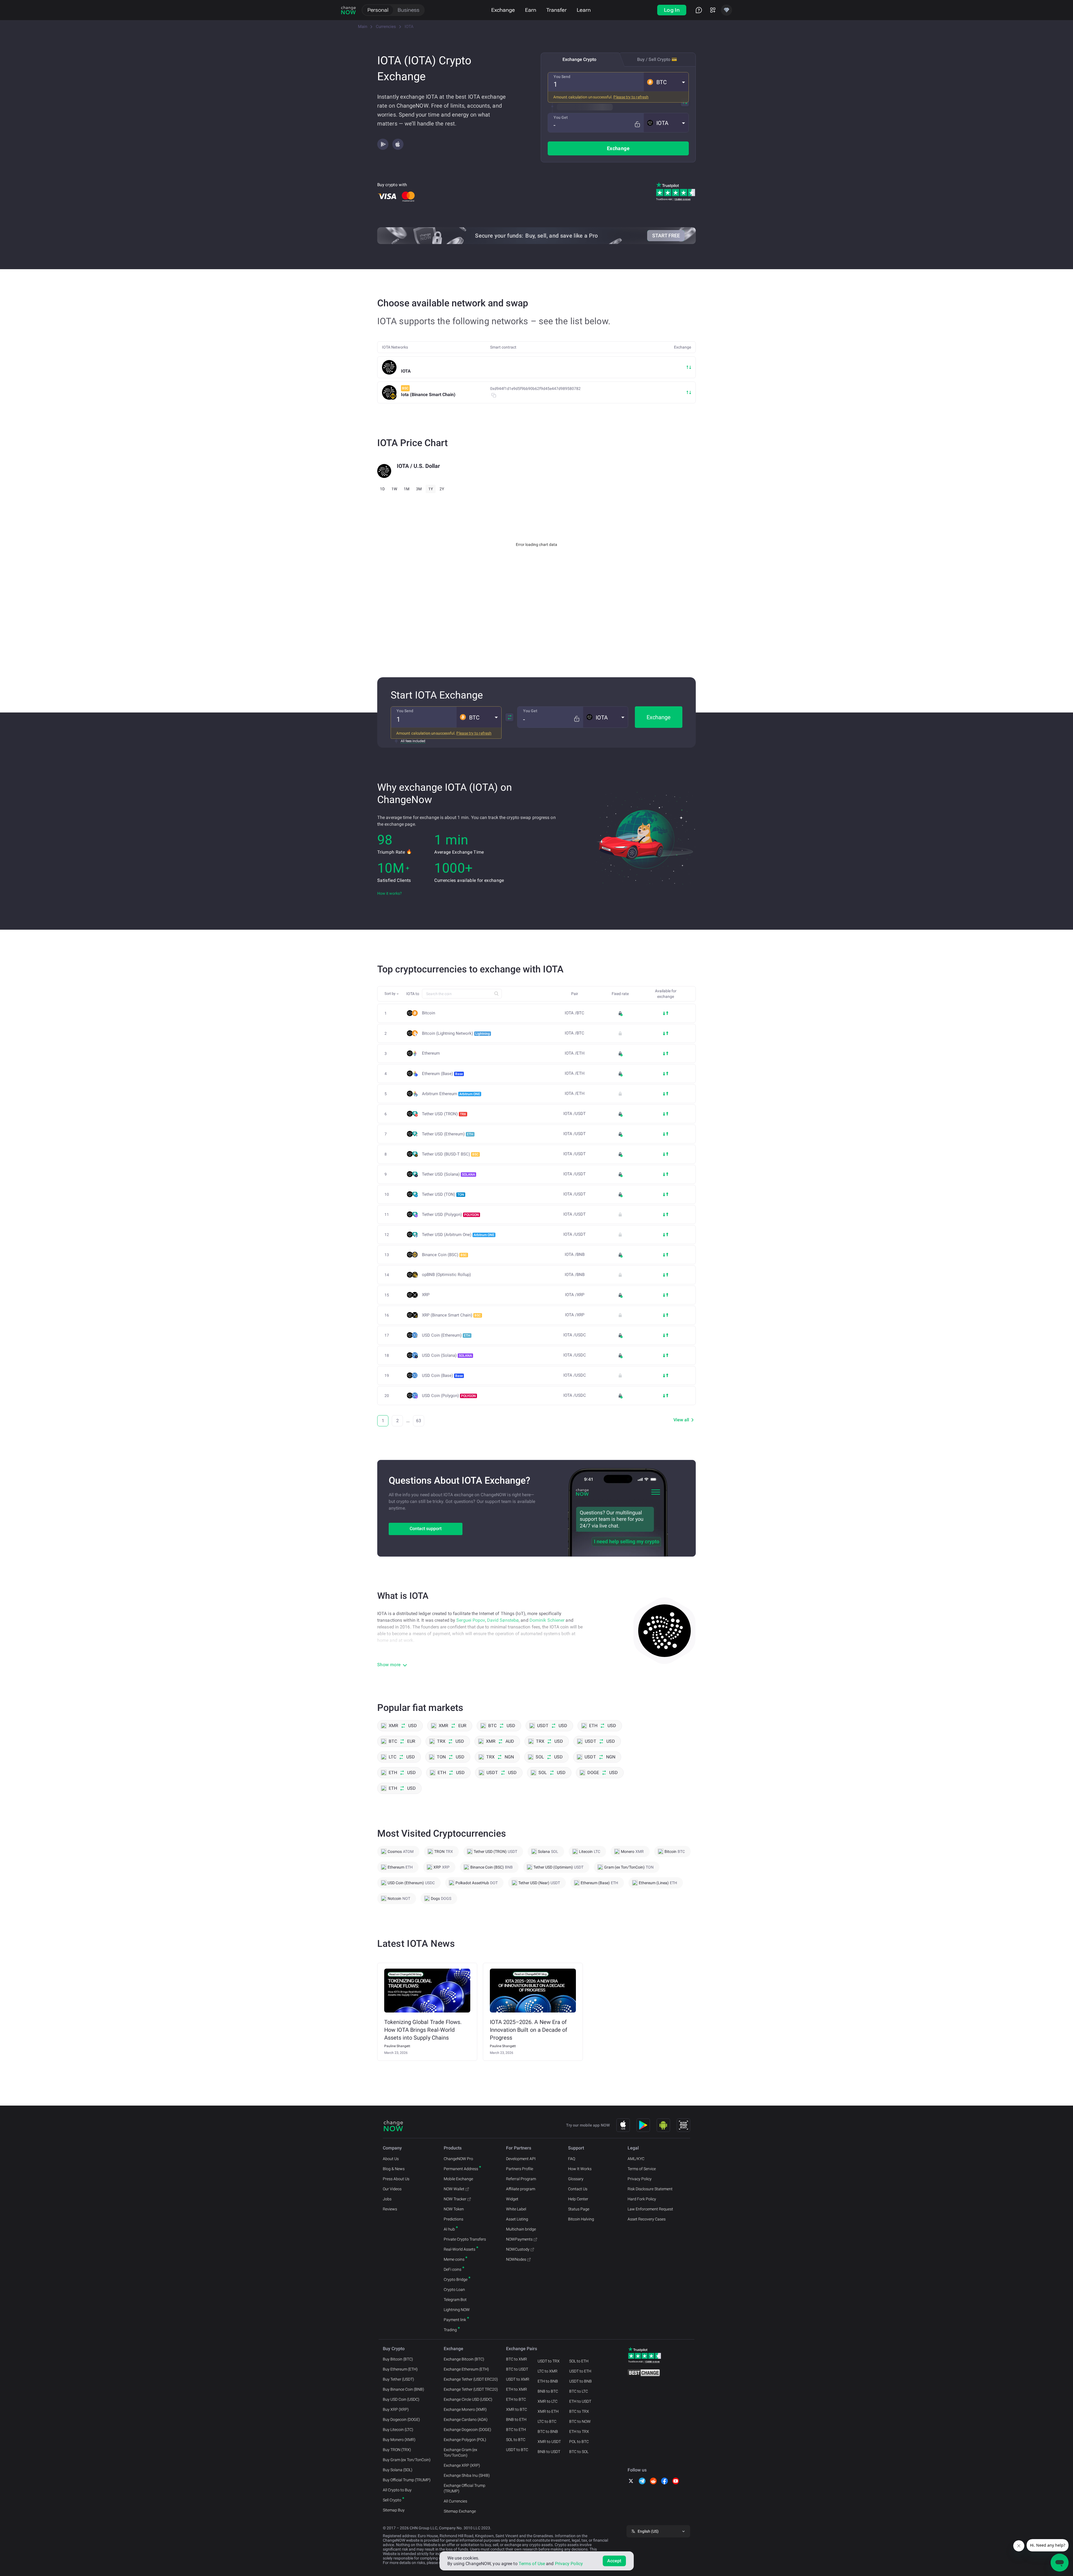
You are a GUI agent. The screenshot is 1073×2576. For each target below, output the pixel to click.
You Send (562, 77)
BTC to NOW (580, 2421)
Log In (672, 10)
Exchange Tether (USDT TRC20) (471, 2389)
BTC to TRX (579, 2411)
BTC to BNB (548, 2431)
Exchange (503, 10)
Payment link (455, 2320)
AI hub (449, 2229)
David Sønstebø (503, 1620)
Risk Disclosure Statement (650, 2189)
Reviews (390, 2209)
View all (681, 1420)
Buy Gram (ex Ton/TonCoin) (407, 2460)
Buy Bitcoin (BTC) (398, 2359)
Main (363, 27)
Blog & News (394, 2169)
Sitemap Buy (394, 2510)
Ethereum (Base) (442, 1074)
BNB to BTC (548, 2391)
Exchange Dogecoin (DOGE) (467, 2430)
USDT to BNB (581, 2381)
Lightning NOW (457, 2310)
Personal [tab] (378, 10)
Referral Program (521, 2179)
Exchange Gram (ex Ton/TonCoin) (460, 2452)
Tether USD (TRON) (444, 1114)
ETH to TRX (579, 2431)
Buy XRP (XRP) (396, 2409)
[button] (666, 82)
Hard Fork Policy (642, 2199)
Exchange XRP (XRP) (462, 2465)
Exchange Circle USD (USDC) (468, 2399)
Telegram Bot (455, 2300)
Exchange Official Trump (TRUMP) (465, 2488)
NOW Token (454, 2209)
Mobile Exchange (458, 2179)
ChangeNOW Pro (458, 2159)
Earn (531, 10)
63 (419, 1421)
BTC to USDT (517, 2369)
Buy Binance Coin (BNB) (403, 2389)
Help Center (578, 2199)
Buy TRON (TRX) (397, 2450)
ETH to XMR (517, 2389)
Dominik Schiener (547, 1620)
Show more (389, 1665)
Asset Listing (517, 2219)
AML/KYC (636, 2159)
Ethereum (431, 1053)
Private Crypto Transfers (465, 2239)
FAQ (572, 2159)
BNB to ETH (516, 2419)
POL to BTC (579, 2442)
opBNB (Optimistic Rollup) (446, 1275)
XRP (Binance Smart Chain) (451, 1315)
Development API (521, 2159)
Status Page (579, 2209)
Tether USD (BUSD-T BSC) (450, 1154)
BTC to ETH (516, 2430)
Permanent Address (461, 2169)
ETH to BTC (516, 2399)
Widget (512, 2199)
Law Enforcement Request (650, 2209)
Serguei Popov (471, 1620)
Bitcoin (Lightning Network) (456, 1033)
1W (394, 489)
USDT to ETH (580, 2371)
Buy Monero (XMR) (399, 2440)
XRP (426, 1295)
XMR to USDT (549, 2442)
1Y (431, 489)
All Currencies (455, 2501)
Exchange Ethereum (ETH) (466, 2369)
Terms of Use (532, 2564)
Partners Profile (520, 2169)
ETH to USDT (580, 2401)
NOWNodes (516, 2259)
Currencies (386, 27)
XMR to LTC (548, 2401)
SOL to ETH (579, 2361)
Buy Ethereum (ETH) (400, 2369)
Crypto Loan (454, 2289)
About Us (391, 2159)
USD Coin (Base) (442, 1375)
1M (407, 489)
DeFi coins (453, 2269)
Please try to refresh (631, 97)
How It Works (580, 2169)
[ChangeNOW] (348, 10)
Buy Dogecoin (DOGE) (401, 2419)
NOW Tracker (455, 2199)
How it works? (390, 893)
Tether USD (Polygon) (450, 1214)
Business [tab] (409, 10)
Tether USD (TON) (443, 1194)
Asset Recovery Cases (647, 2219)
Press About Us (396, 2179)
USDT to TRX (549, 2361)
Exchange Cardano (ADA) (466, 2419)
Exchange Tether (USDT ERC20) (471, 2379)
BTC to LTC (579, 2391)
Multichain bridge (521, 2229)
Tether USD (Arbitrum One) (458, 1235)
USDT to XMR (518, 2379)
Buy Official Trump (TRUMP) (407, 2480)
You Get (561, 117)
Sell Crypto (392, 2500)
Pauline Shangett (397, 2046)
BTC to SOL (579, 2452)
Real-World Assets (460, 2249)
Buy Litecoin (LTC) (398, 2430)
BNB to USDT (549, 2452)
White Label (516, 2209)
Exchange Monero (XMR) (465, 2409)
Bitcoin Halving (581, 2219)
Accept (614, 2561)
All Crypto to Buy (397, 2490)
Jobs (387, 2199)
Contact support (426, 1529)
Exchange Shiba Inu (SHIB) (467, 2475)
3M (419, 489)
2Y (442, 489)
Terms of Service (642, 2169)
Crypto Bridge (456, 2279)
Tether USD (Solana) (448, 1174)
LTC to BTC (547, 2421)
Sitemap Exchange (460, 2511)
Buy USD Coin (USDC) (401, 2399)
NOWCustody (518, 2249)
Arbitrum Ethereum (451, 1094)
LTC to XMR (548, 2371)
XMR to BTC (517, 2409)
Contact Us (578, 2189)
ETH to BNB (548, 2381)
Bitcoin (429, 1013)
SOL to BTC (516, 2440)
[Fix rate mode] (637, 124)
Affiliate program (521, 2189)
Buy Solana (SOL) (398, 2470)
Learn (584, 10)
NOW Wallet (454, 2189)
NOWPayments (519, 2239)
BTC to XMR (517, 2359)
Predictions (454, 2219)
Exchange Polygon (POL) (465, 2440)
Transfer (556, 10)
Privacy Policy (640, 2179)
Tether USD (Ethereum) (448, 1134)
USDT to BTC (517, 2450)
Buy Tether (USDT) (398, 2379)
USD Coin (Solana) (447, 1355)
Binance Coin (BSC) (444, 1255)
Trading (450, 2330)
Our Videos (392, 2189)
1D (382, 489)
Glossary (576, 2179)
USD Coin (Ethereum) (446, 1335)
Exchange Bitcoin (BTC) (464, 2359)
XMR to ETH (548, 2411)
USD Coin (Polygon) (449, 1396)
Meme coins (454, 2259)
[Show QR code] (683, 2125)
